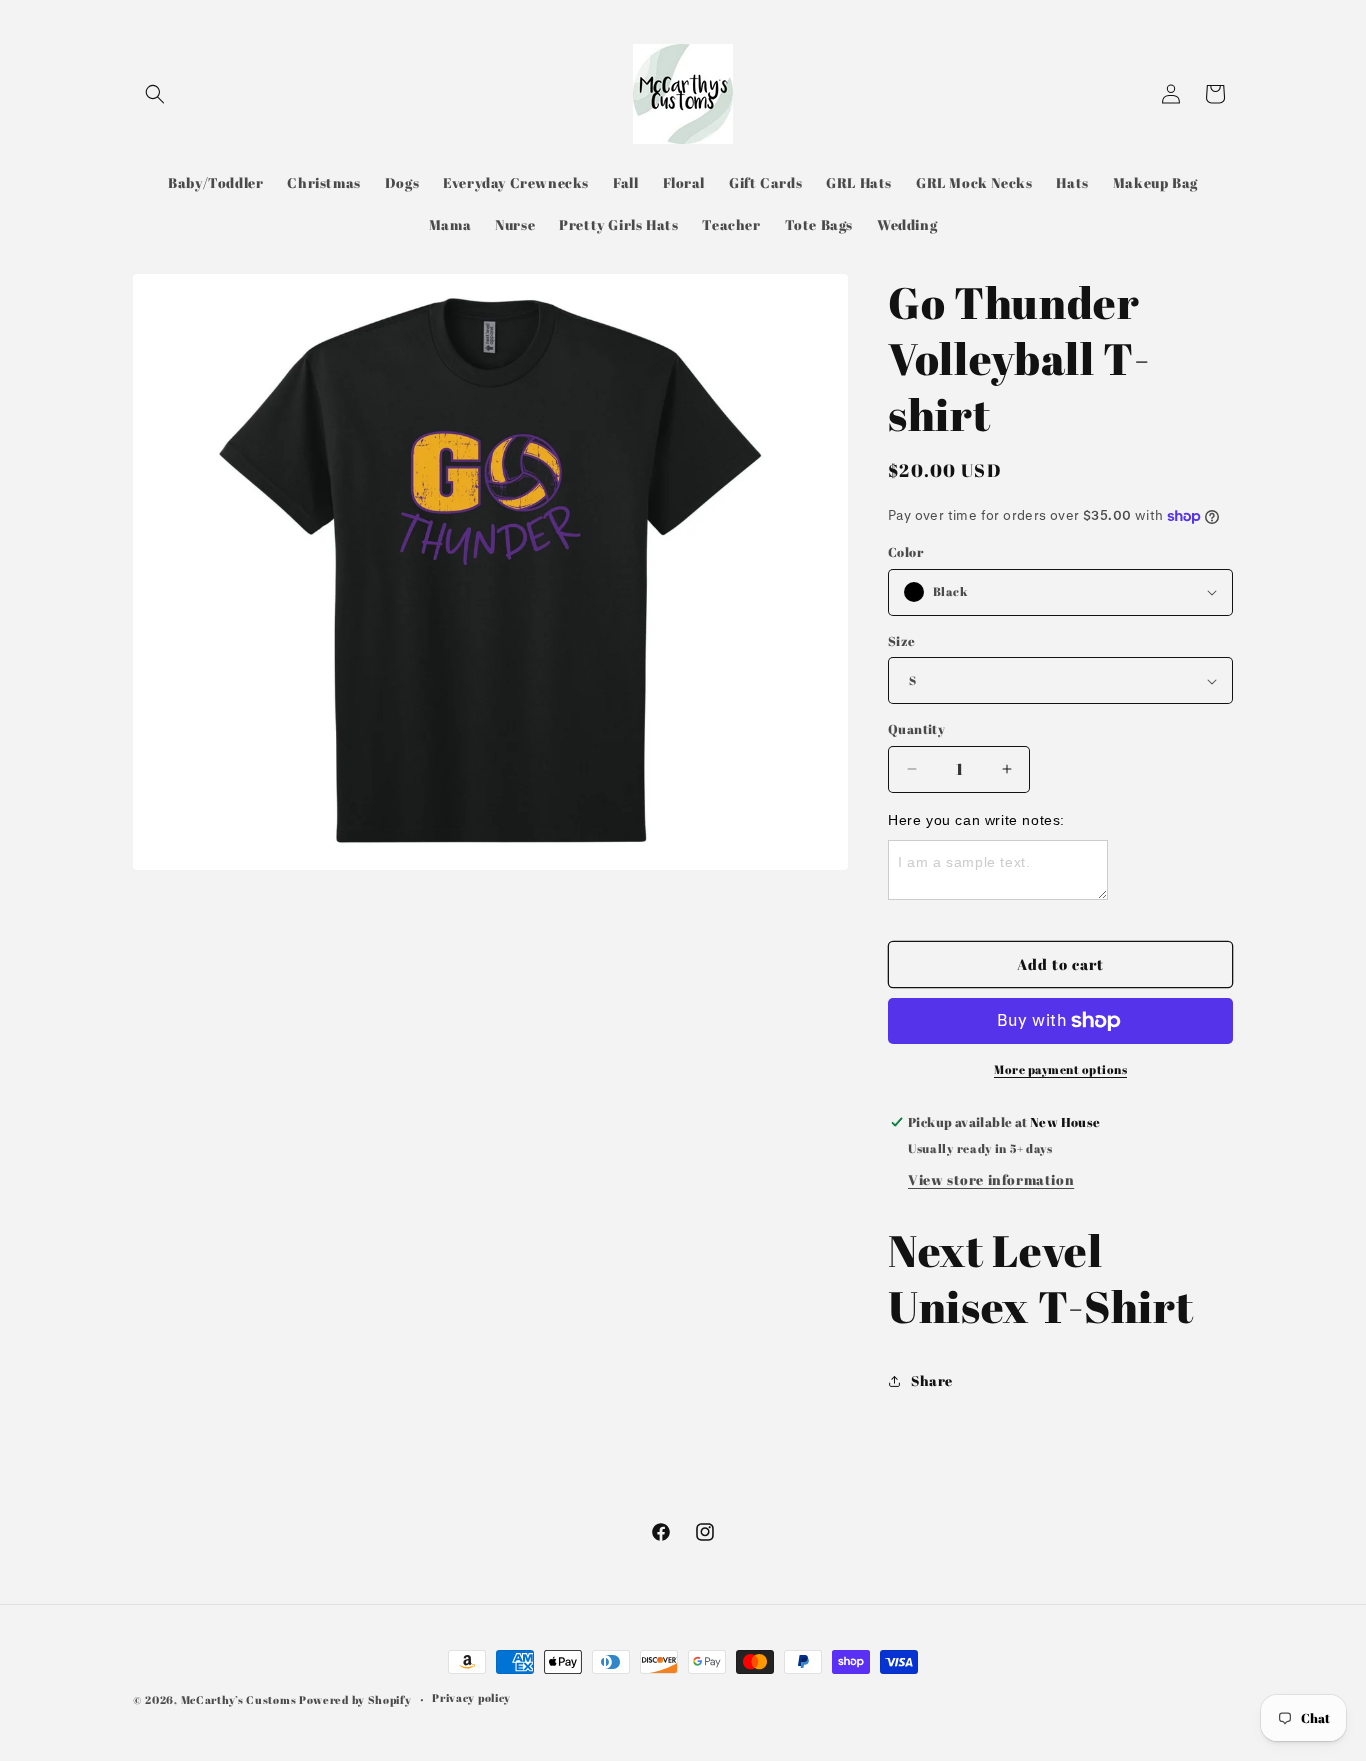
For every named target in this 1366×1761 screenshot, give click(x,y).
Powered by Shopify (355, 1699)
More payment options (1060, 1069)
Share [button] (932, 1380)
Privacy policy (471, 1697)
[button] (155, 94)
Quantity (916, 729)
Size (902, 641)
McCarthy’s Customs (239, 1699)
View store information (991, 1179)
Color (905, 552)
